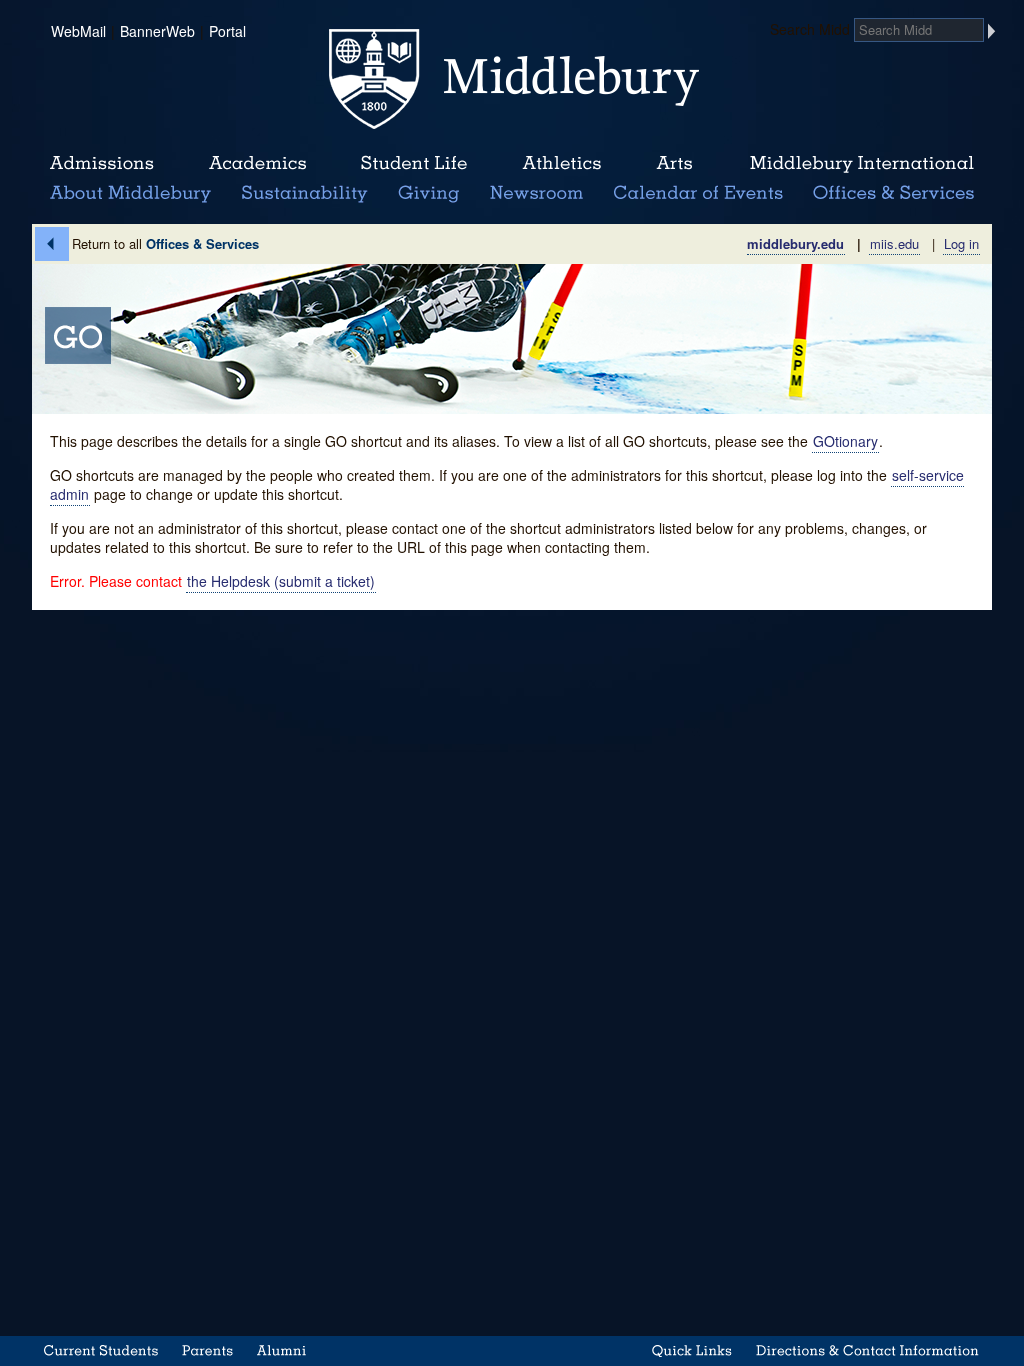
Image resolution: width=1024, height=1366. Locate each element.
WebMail (78, 31)
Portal (227, 31)
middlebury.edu (795, 243)
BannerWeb (157, 31)
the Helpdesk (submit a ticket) (281, 581)
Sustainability (303, 194)
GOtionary (845, 441)
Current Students (101, 1350)
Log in (961, 243)
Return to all (165, 243)
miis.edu (894, 243)
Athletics (561, 164)
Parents (207, 1350)
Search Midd (810, 29)
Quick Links (692, 1350)
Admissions (102, 164)
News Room (536, 194)
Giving (425, 194)
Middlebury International (862, 164)
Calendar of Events (701, 194)
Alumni (282, 1350)
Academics (257, 164)
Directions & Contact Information (868, 1350)
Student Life (414, 164)
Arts (674, 164)
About (130, 194)
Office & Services (894, 194)
